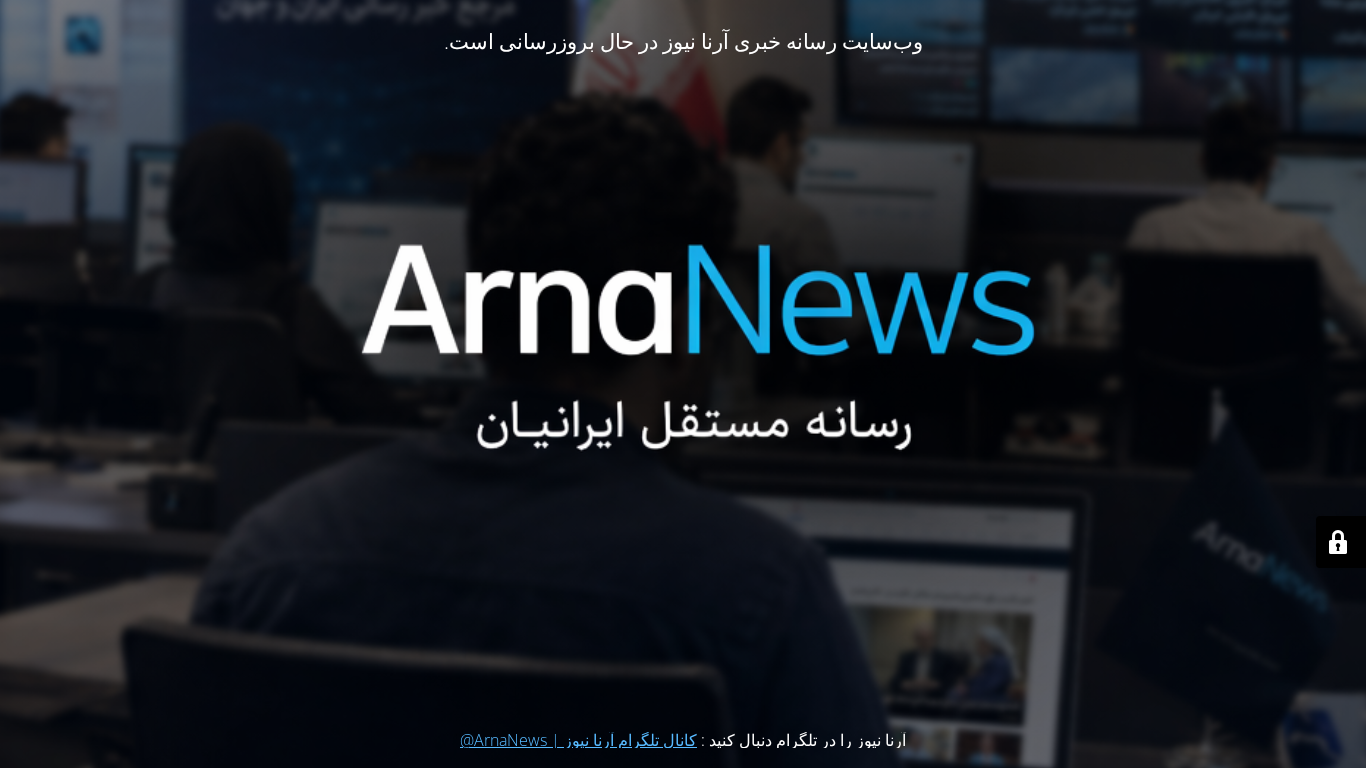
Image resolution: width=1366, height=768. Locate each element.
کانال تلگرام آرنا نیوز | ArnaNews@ (578, 740)
